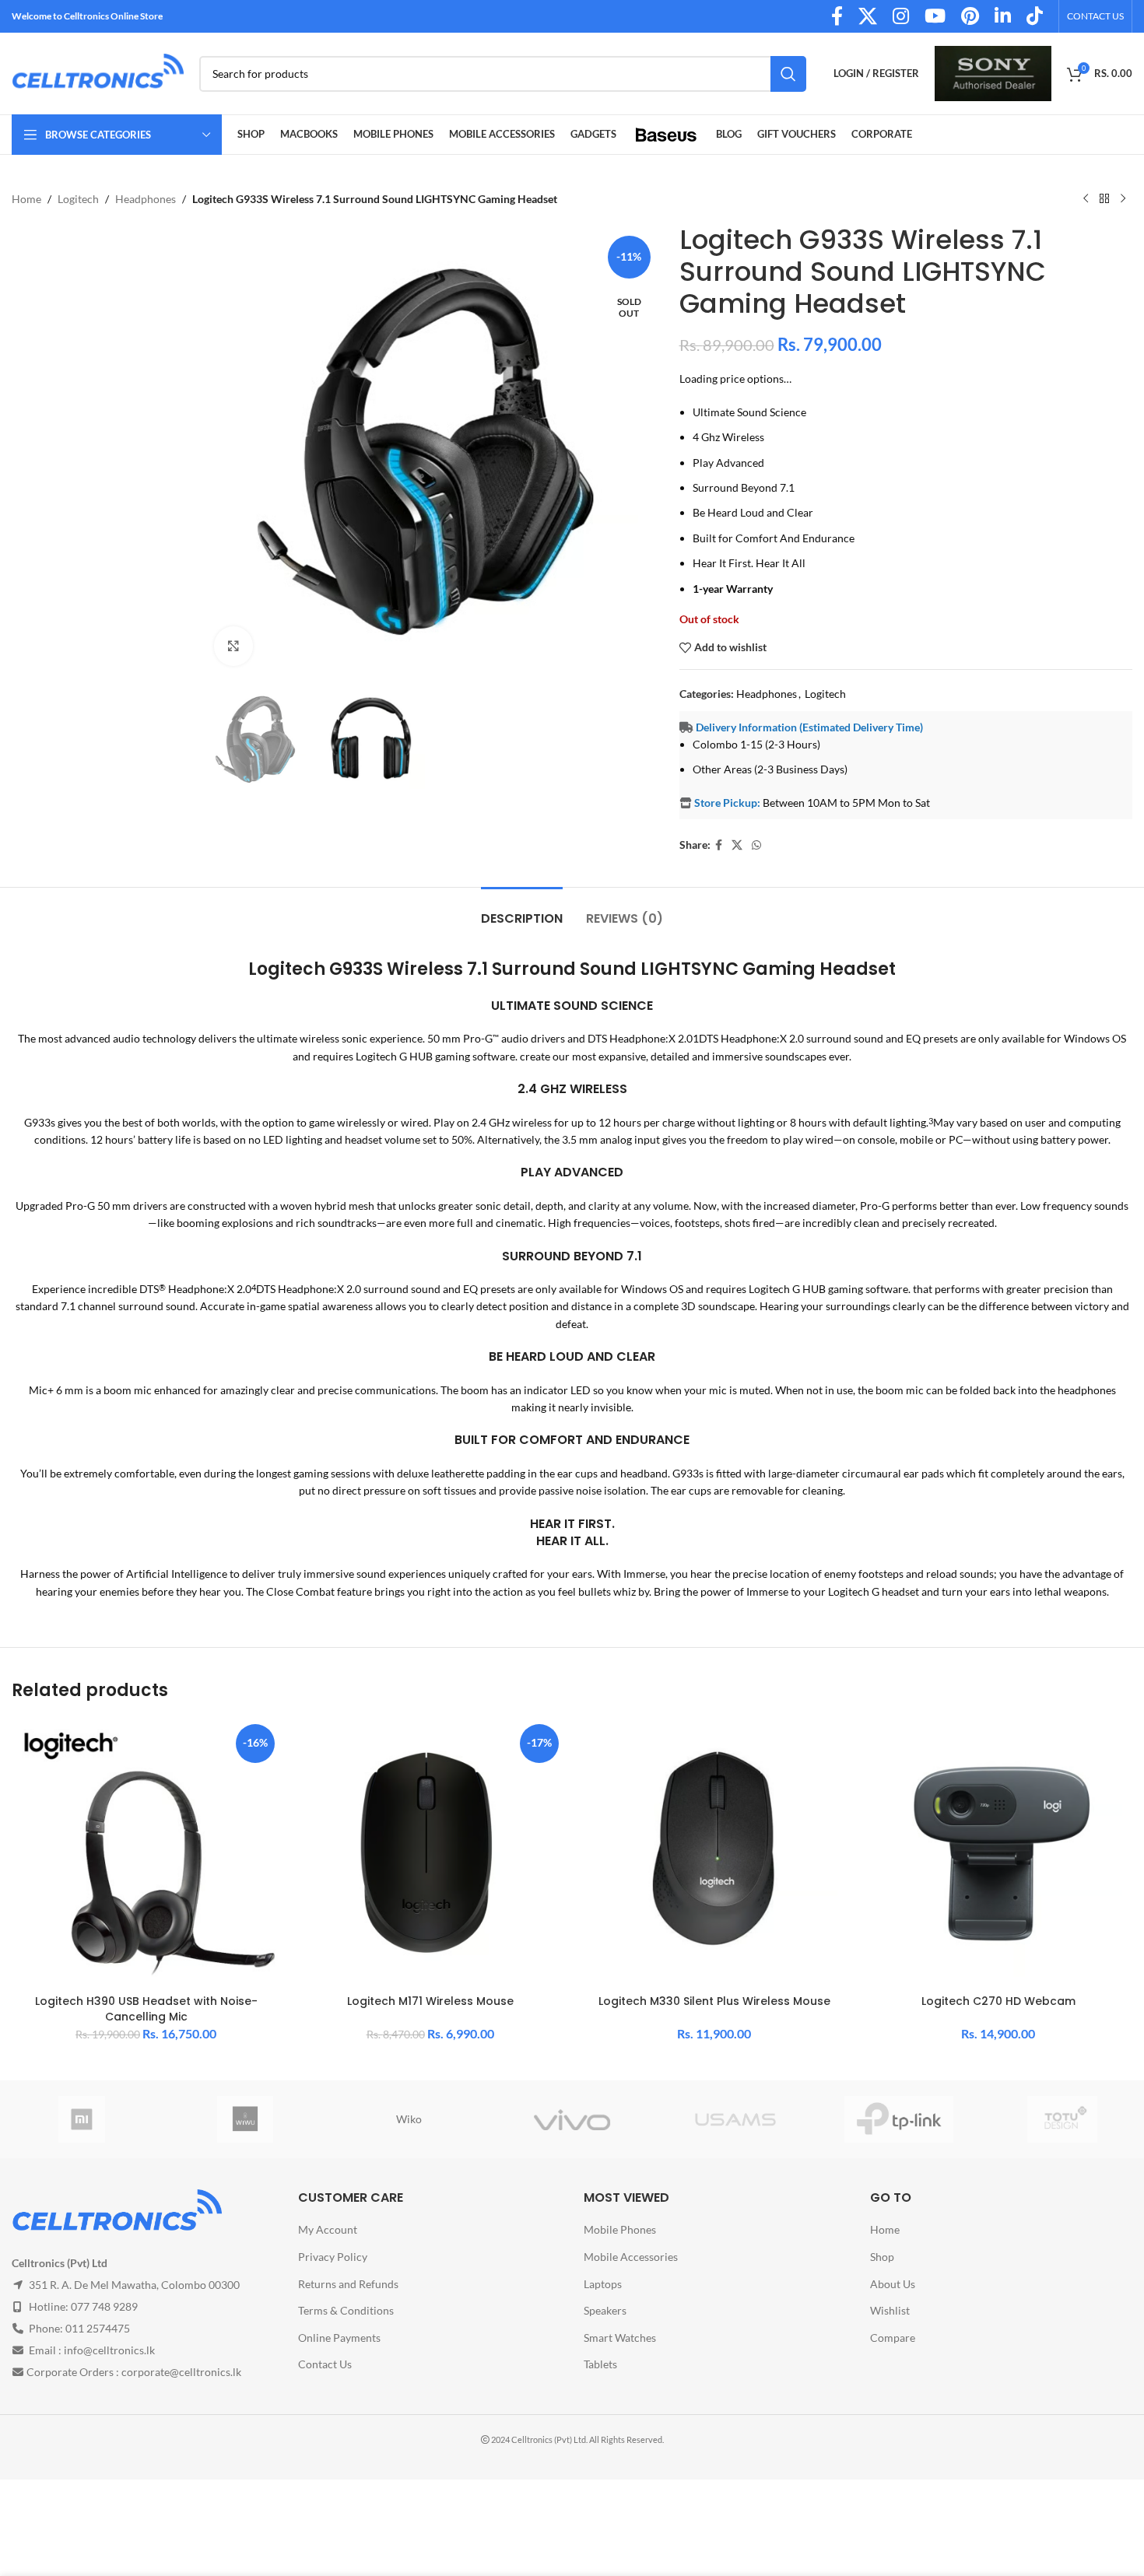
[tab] (522, 911)
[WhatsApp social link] (756, 845)
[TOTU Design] (1062, 2119)
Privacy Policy (333, 2257)
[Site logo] (98, 72)
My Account (328, 2230)
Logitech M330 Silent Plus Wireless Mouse (714, 2001)
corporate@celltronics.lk (181, 2373)
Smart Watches (620, 2338)
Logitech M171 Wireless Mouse (430, 2001)
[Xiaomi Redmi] (82, 2119)
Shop (882, 2257)
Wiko (409, 2119)
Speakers (605, 2310)
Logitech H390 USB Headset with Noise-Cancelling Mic (146, 2009)
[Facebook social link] (719, 845)
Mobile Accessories (631, 2257)
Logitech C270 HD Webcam (998, 2001)
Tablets (600, 2365)
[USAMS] (735, 2119)
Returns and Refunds (348, 2284)
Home (26, 199)
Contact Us (325, 2365)
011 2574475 (98, 2329)
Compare (893, 2338)
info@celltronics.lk (109, 2351)
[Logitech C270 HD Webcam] (998, 1853)
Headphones (146, 199)
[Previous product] (1086, 199)
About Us (893, 2284)
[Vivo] (572, 2119)
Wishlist (890, 2310)
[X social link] (737, 845)
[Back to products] (1104, 199)
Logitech (78, 199)
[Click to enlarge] (233, 646)
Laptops (603, 2284)
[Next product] (1123, 199)
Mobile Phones (620, 2230)
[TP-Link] (899, 2119)
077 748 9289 (104, 2307)
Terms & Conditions (346, 2310)
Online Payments (339, 2338)
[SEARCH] (788, 74)
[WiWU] (245, 2119)
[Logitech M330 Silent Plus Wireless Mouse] (714, 1853)
